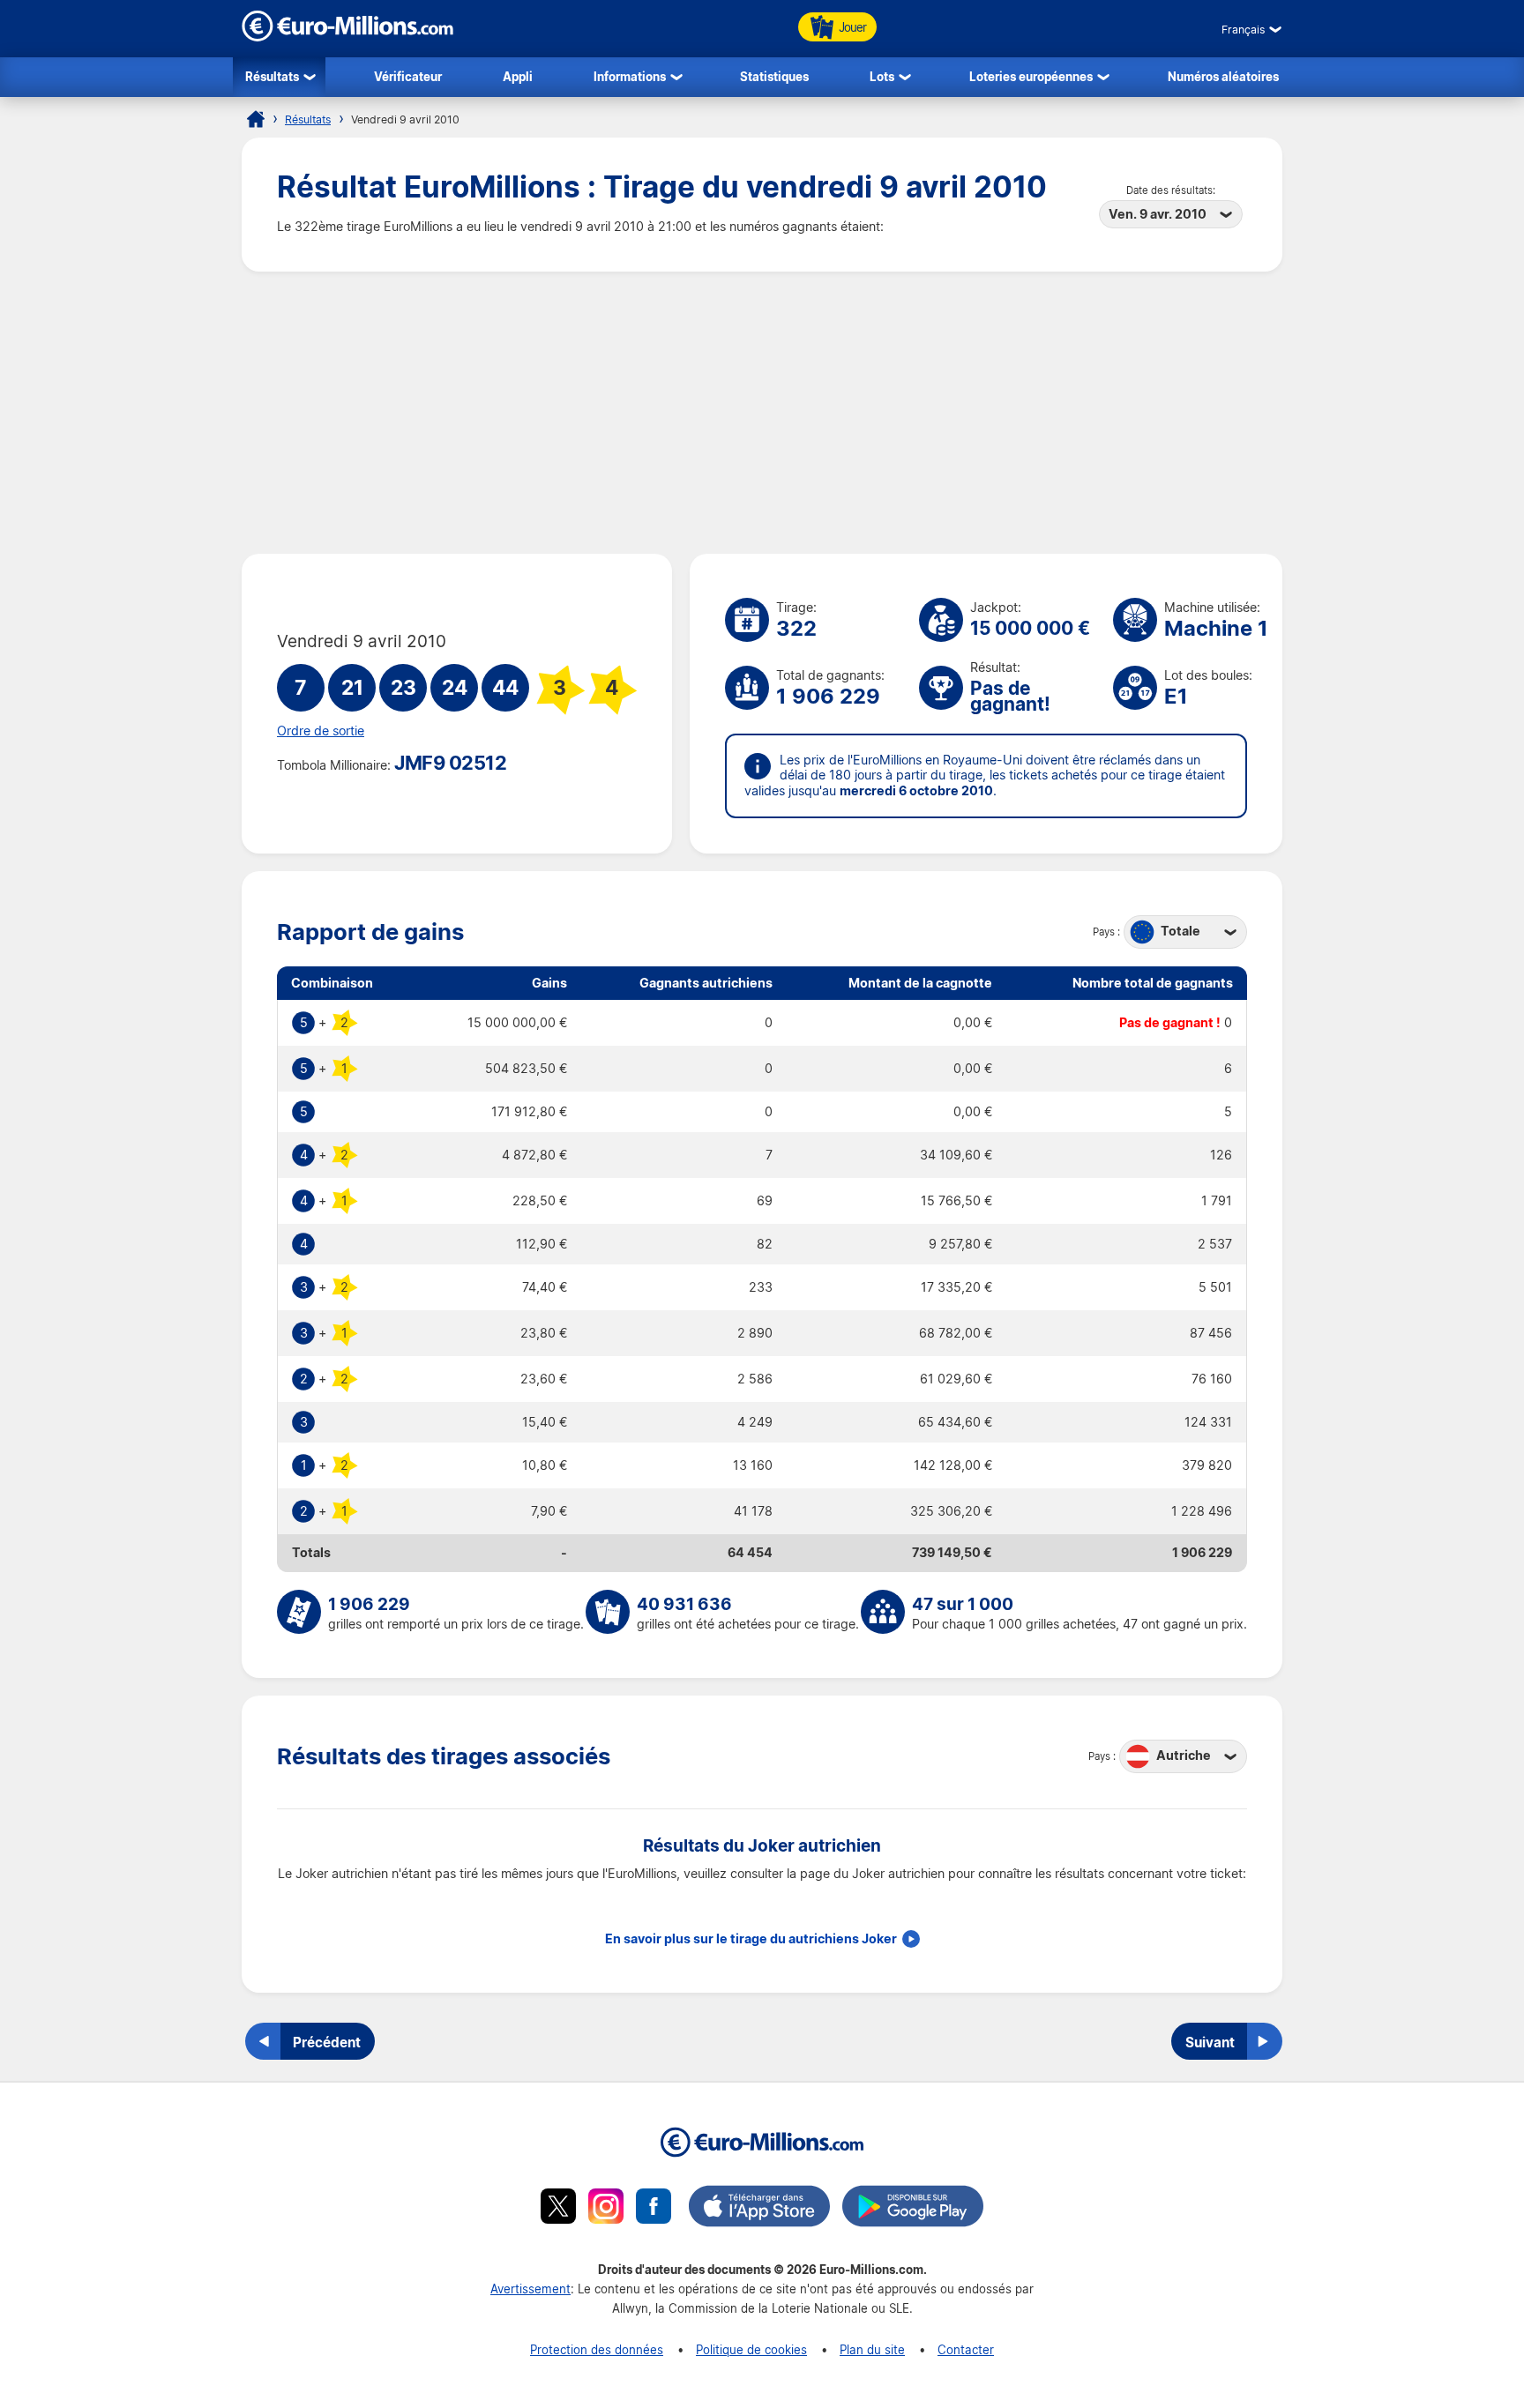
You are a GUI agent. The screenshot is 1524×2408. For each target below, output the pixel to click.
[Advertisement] (762, 413)
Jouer (852, 27)
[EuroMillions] (347, 37)
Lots (882, 76)
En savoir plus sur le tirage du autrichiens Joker (751, 1939)
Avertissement (530, 2289)
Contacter (966, 2349)
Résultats (272, 76)
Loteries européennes (1031, 76)
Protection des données (597, 2349)
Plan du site (872, 2349)
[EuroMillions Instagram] (606, 2209)
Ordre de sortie (321, 731)
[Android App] (913, 2209)
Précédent (327, 2042)
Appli (518, 76)
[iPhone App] (759, 2209)
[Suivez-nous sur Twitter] (558, 2209)
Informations (630, 76)
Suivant (1210, 2042)
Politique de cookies (751, 2349)
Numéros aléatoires (1223, 76)
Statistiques (774, 76)
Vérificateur (408, 76)
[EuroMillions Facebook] (654, 2209)
